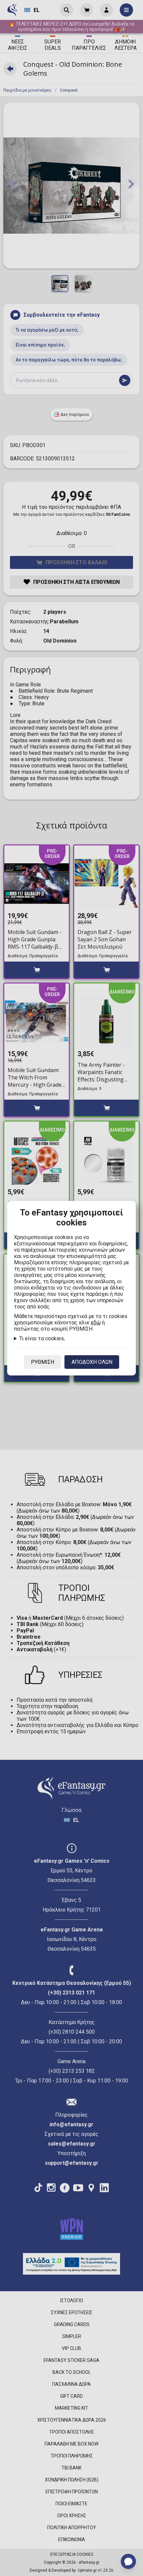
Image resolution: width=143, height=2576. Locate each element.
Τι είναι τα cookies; (42, 1338)
